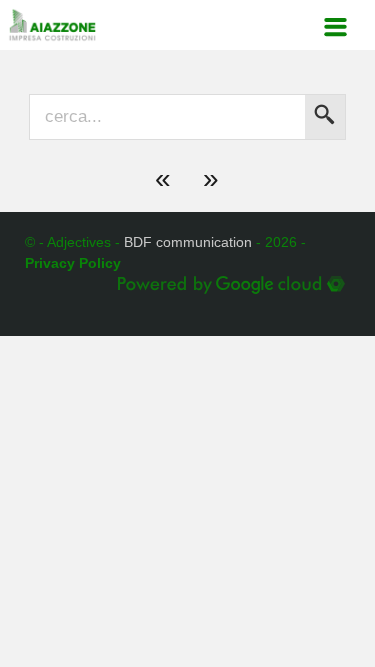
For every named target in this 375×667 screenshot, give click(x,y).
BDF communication (188, 242)
